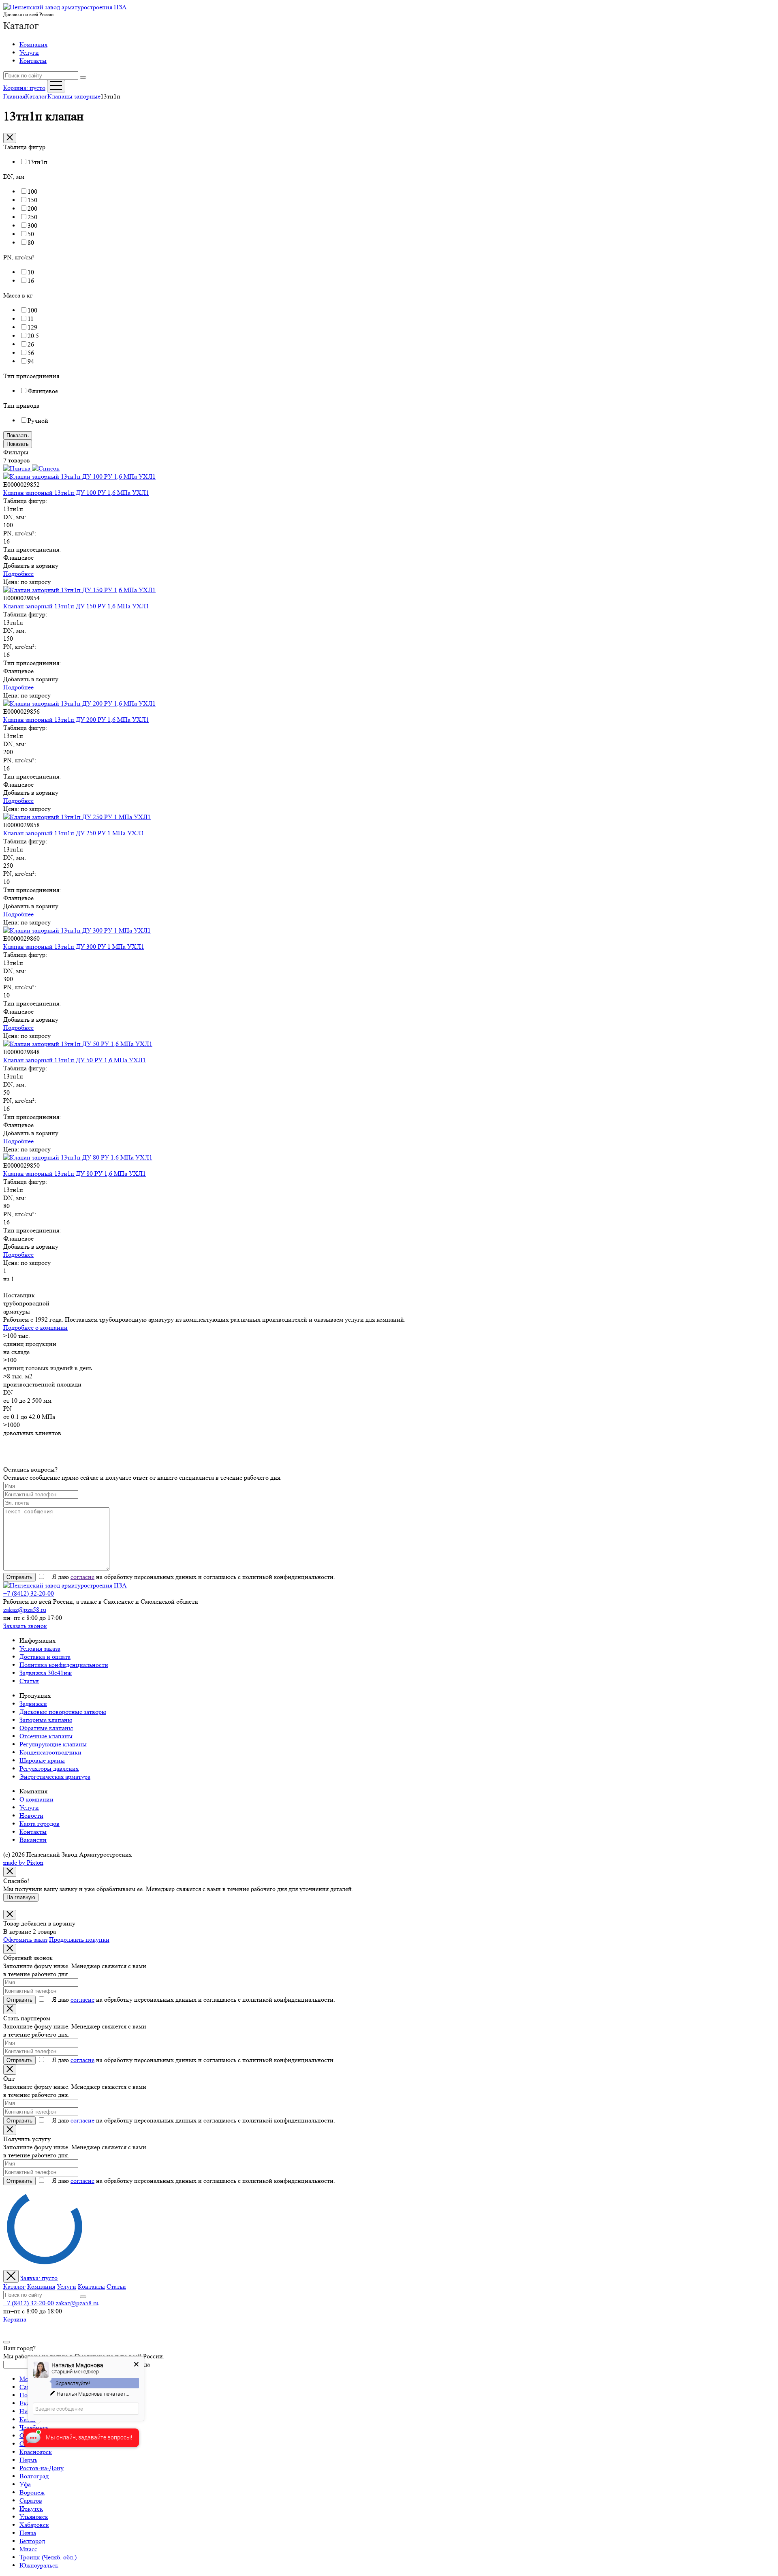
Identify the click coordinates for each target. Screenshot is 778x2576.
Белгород (32, 2541)
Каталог (21, 26)
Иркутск (31, 2509)
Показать (18, 435)
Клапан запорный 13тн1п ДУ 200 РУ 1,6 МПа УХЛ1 (76, 720)
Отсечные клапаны (46, 1736)
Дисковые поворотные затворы (63, 1712)
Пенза (28, 2533)
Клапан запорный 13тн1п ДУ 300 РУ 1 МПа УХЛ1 (74, 947)
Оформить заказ (25, 1939)
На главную (21, 1897)
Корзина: (24, 88)
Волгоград (34, 2476)
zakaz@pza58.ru (25, 1610)
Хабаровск (34, 2525)
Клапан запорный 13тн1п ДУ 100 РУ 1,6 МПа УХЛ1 (76, 493)
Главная (14, 96)
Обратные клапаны (46, 1728)
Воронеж (32, 2492)
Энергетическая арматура (55, 1777)
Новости (31, 1815)
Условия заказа (40, 1649)
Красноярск (36, 2452)
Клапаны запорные (74, 96)
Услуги (29, 52)
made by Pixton (23, 1862)
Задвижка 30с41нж (46, 1673)
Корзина (15, 2319)
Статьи (29, 1681)
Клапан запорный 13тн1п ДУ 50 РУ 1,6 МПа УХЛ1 (75, 1060)
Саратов (31, 2500)
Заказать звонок (25, 1626)
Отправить (19, 1577)
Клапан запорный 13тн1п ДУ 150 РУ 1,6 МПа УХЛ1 (76, 606)
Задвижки (33, 1704)
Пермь (28, 2460)
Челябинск (34, 2427)
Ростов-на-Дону (42, 2468)
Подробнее (18, 574)
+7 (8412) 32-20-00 (29, 1593)
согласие (82, 1577)
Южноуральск (39, 2565)
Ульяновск (34, 2517)
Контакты (33, 61)
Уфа (25, 2484)
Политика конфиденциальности (64, 1665)
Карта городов (40, 1824)
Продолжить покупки (79, 1939)
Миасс (28, 2549)
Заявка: (39, 2278)
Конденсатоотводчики (50, 1752)
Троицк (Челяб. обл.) (48, 2557)
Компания (33, 44)
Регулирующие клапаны (53, 1744)
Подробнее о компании (35, 1328)
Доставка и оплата (45, 1657)
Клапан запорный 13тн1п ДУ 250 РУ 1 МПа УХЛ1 (74, 833)
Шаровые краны (42, 1760)
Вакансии (33, 1840)
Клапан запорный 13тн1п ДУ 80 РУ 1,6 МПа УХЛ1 (75, 1174)
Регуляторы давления (49, 1768)
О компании (36, 1799)
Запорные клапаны (46, 1720)
